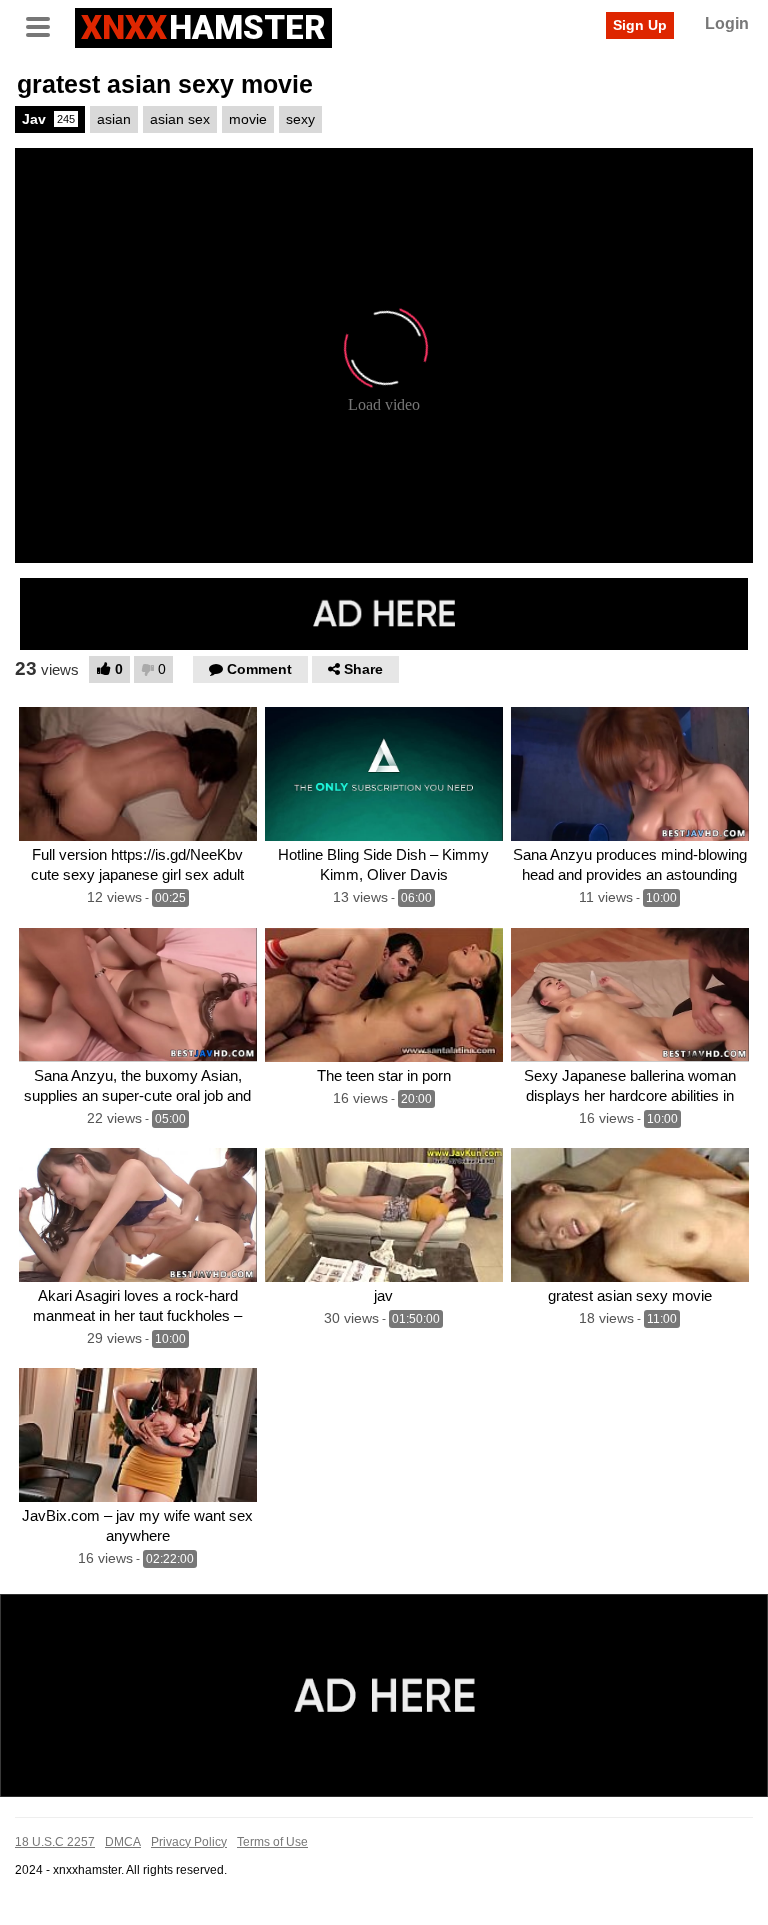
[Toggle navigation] (45, 25)
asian (114, 119)
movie (248, 119)
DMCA (123, 1842)
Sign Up (640, 25)
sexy (300, 119)
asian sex (180, 119)
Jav (48, 119)
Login (727, 23)
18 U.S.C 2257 (55, 1842)
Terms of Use (272, 1842)
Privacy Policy (189, 1842)
